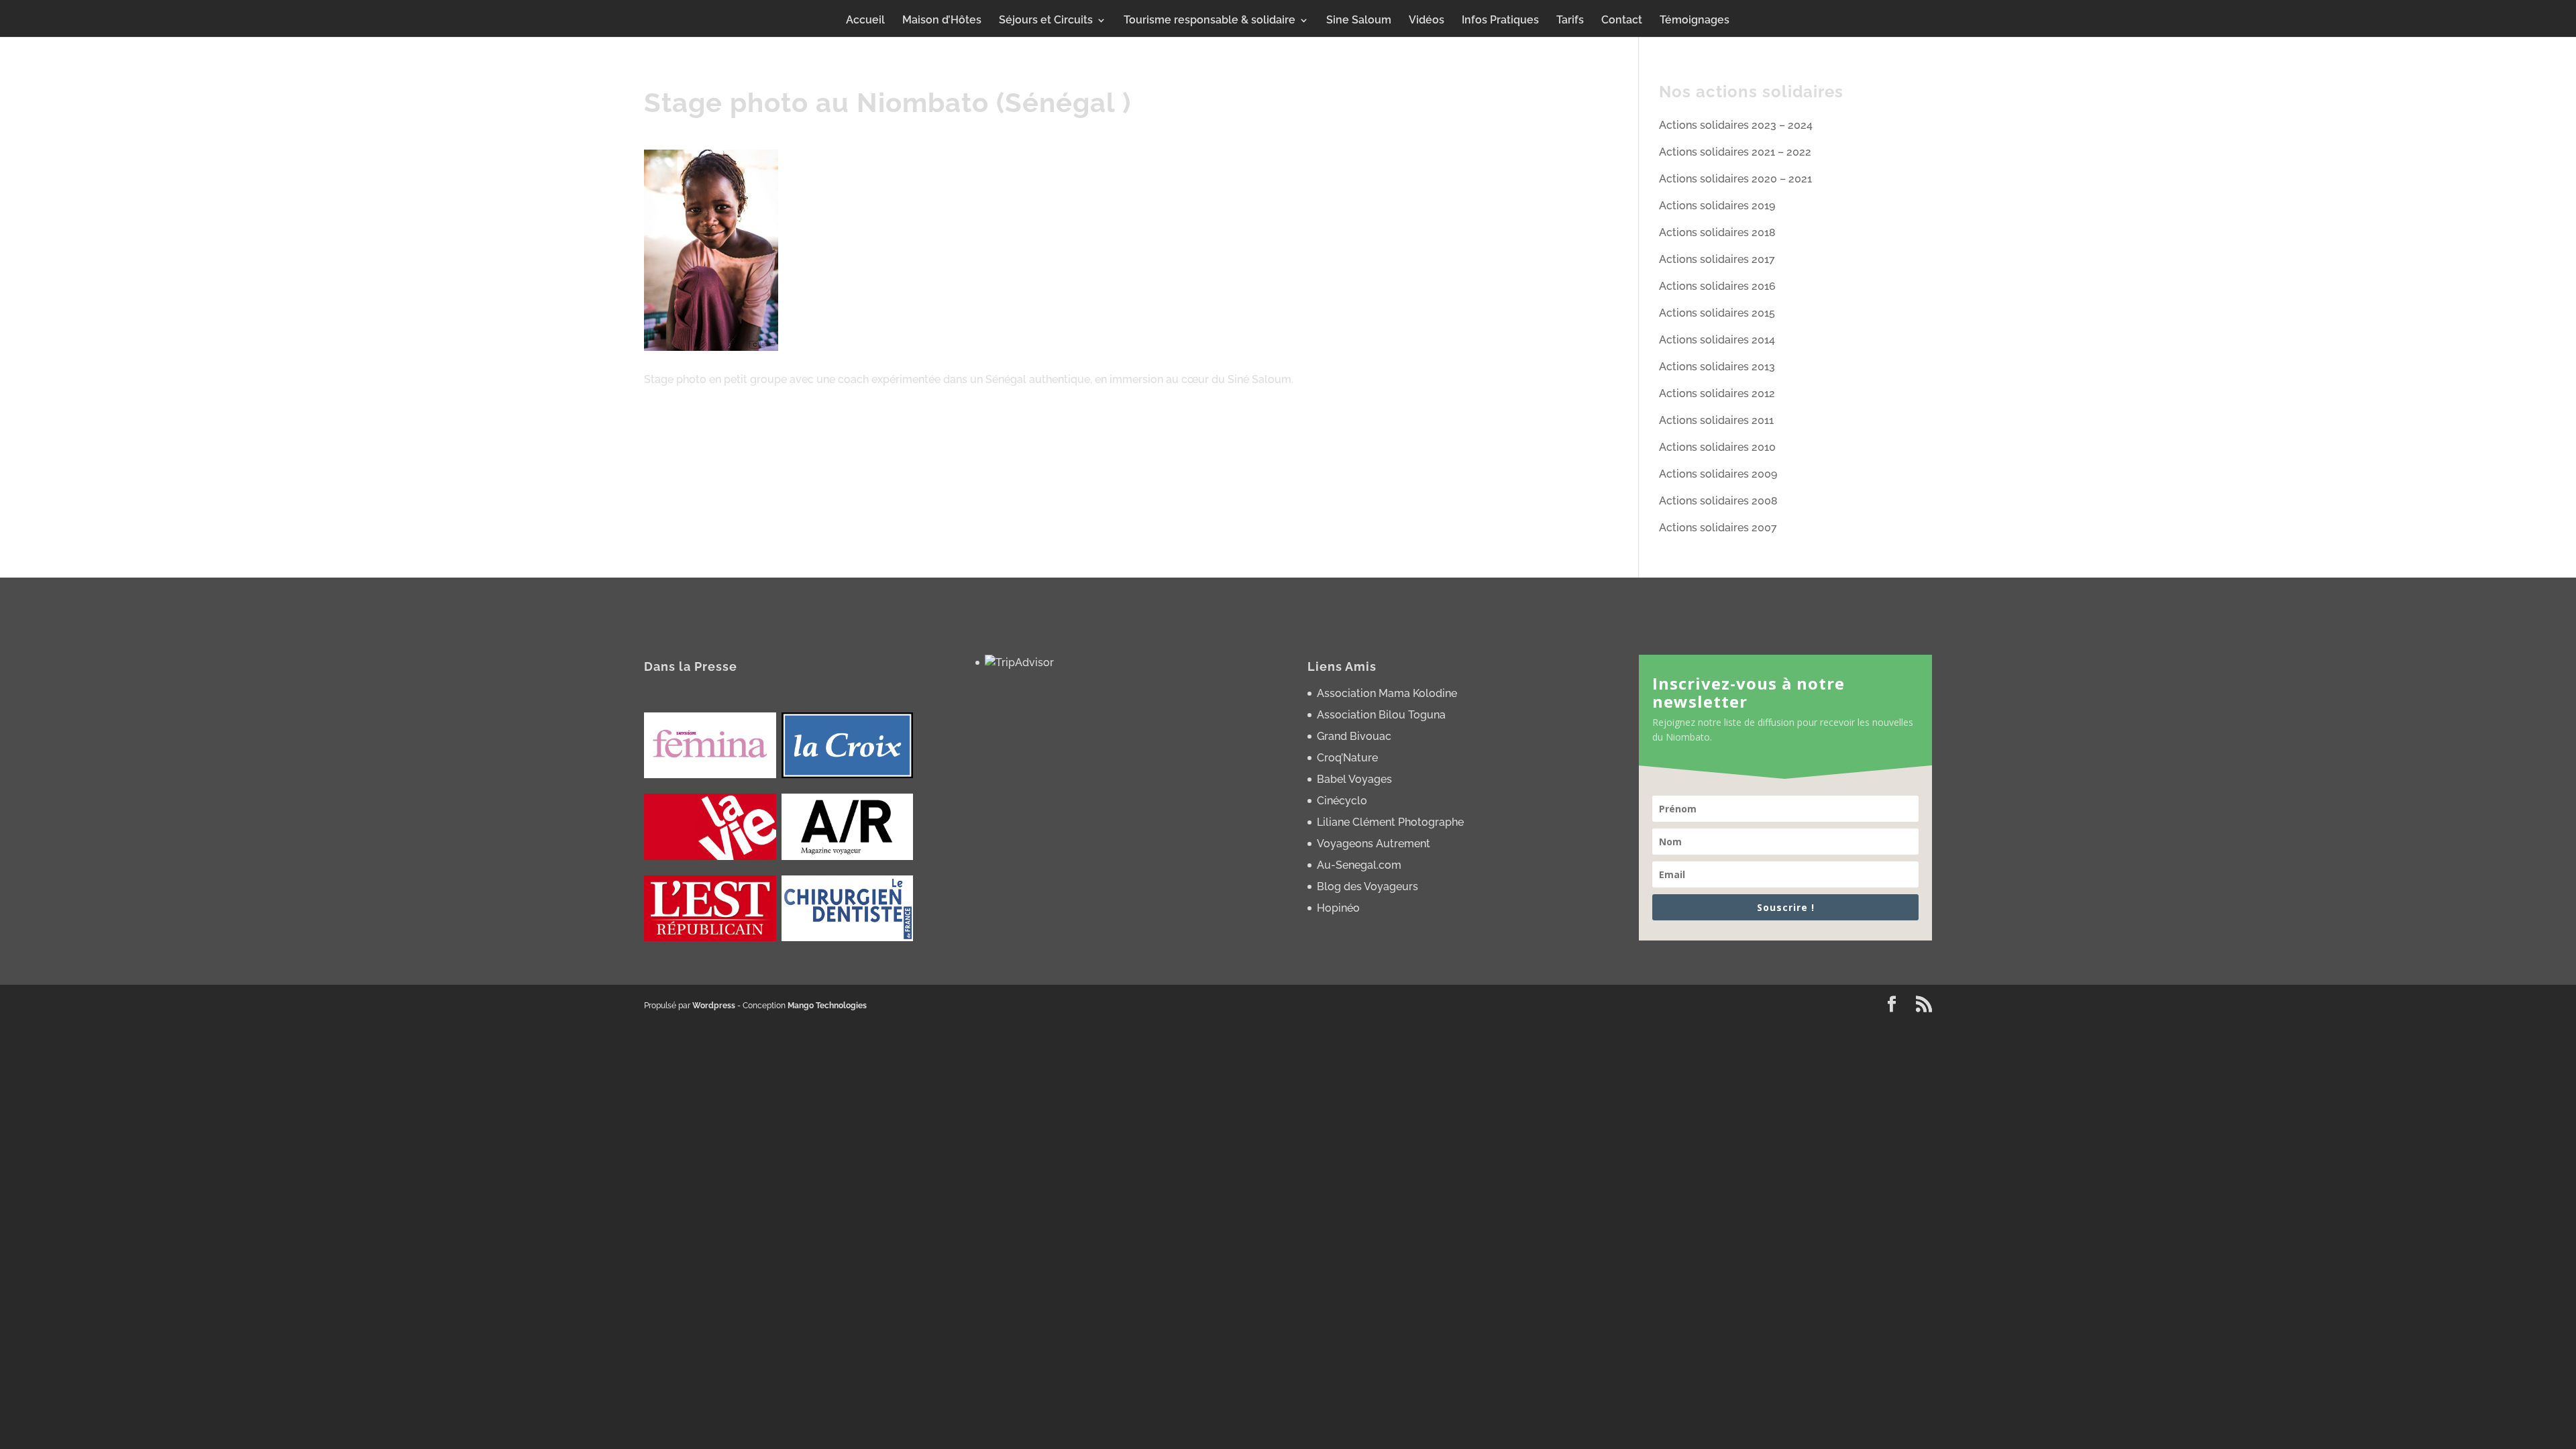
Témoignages (1695, 21)
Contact (1622, 21)
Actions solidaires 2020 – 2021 (1735, 179)
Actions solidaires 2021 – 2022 (1735, 152)
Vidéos (1427, 21)
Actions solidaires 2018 (1717, 232)
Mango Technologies (827, 1006)
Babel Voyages (1354, 779)
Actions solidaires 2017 (1717, 259)
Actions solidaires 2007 (1718, 528)
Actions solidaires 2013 (1717, 367)
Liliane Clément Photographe (1390, 822)
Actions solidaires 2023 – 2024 (1736, 125)
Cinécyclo (1342, 801)
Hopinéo (1338, 908)
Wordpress (714, 1006)
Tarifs (1570, 21)
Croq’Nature (1347, 758)
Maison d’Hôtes (942, 21)
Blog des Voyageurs (1367, 887)
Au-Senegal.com (1359, 865)
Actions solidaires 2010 (1717, 447)
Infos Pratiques (1500, 21)
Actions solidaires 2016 (1717, 286)
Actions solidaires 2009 (1718, 474)
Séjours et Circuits (1046, 21)
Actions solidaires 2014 (1717, 340)
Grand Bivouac (1354, 736)
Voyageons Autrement (1374, 844)
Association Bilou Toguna (1381, 715)
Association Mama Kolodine (1387, 693)
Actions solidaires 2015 (1717, 313)
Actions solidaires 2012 (1717, 393)
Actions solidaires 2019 (1717, 206)
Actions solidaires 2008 (1718, 501)
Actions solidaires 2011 (1716, 420)
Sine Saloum (1359, 21)
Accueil (865, 21)
